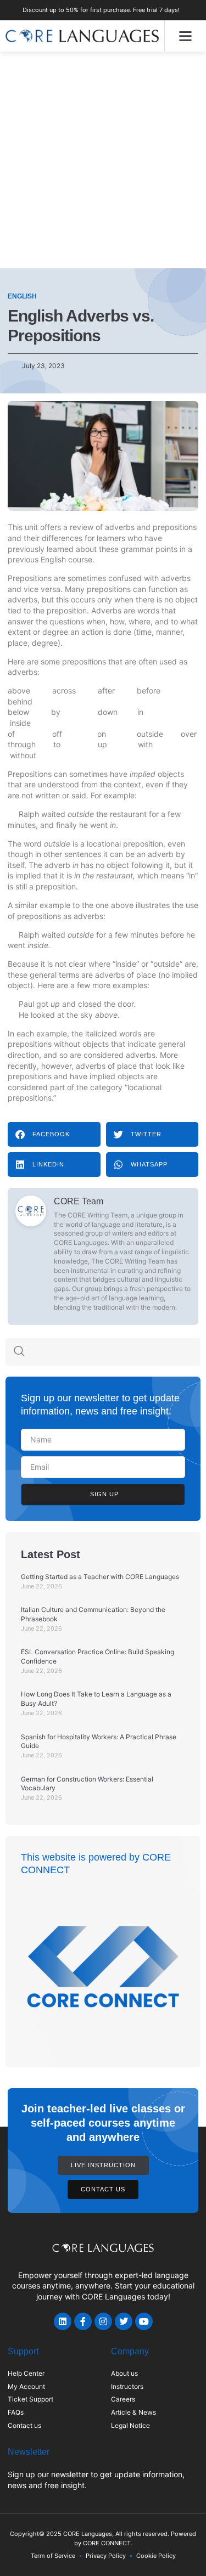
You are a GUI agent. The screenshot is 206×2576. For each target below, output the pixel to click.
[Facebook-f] (83, 2321)
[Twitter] (124, 2321)
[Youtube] (144, 2321)
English (22, 296)
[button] (186, 36)
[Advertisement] (103, 160)
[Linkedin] (63, 2321)
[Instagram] (103, 2321)
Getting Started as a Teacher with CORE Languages (100, 1577)
